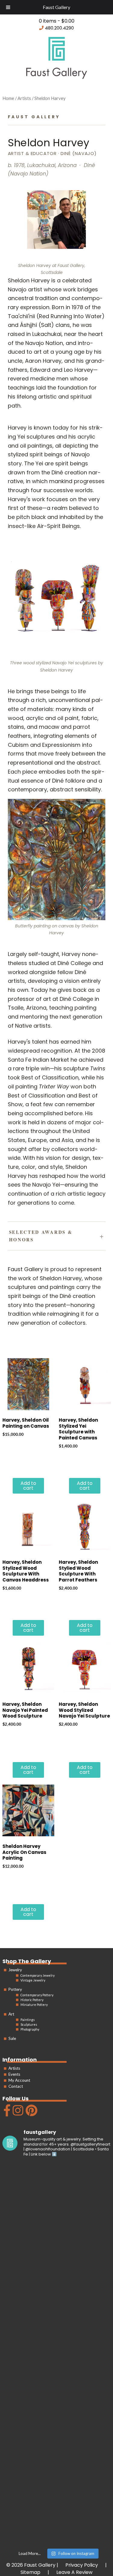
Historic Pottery (32, 2000)
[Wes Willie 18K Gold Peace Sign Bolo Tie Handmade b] (57, 2195)
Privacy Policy (82, 2565)
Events (14, 2074)
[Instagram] (17, 2113)
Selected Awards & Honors (41, 1236)
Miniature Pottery (34, 2005)
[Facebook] (6, 2113)
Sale (12, 2038)
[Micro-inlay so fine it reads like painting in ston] (57, 2386)
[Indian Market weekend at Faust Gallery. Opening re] (57, 2258)
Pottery (15, 1989)
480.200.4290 (59, 28)
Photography (30, 2029)
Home (8, 98)
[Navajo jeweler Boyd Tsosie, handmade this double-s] (57, 2513)
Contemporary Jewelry (38, 1975)
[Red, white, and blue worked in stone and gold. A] (57, 2322)
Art (11, 2014)
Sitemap (30, 2572)
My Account (19, 2080)
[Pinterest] (31, 2113)
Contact (16, 2086)
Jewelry (15, 1970)
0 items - (57, 21)
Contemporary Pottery (37, 1995)
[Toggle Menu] (8, 7)
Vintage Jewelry (33, 1980)
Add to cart (28, 1486)
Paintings (28, 2019)
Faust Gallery (56, 7)
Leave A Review (74, 2572)
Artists (14, 2068)
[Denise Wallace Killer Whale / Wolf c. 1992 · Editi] (57, 2449)
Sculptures (29, 2024)
